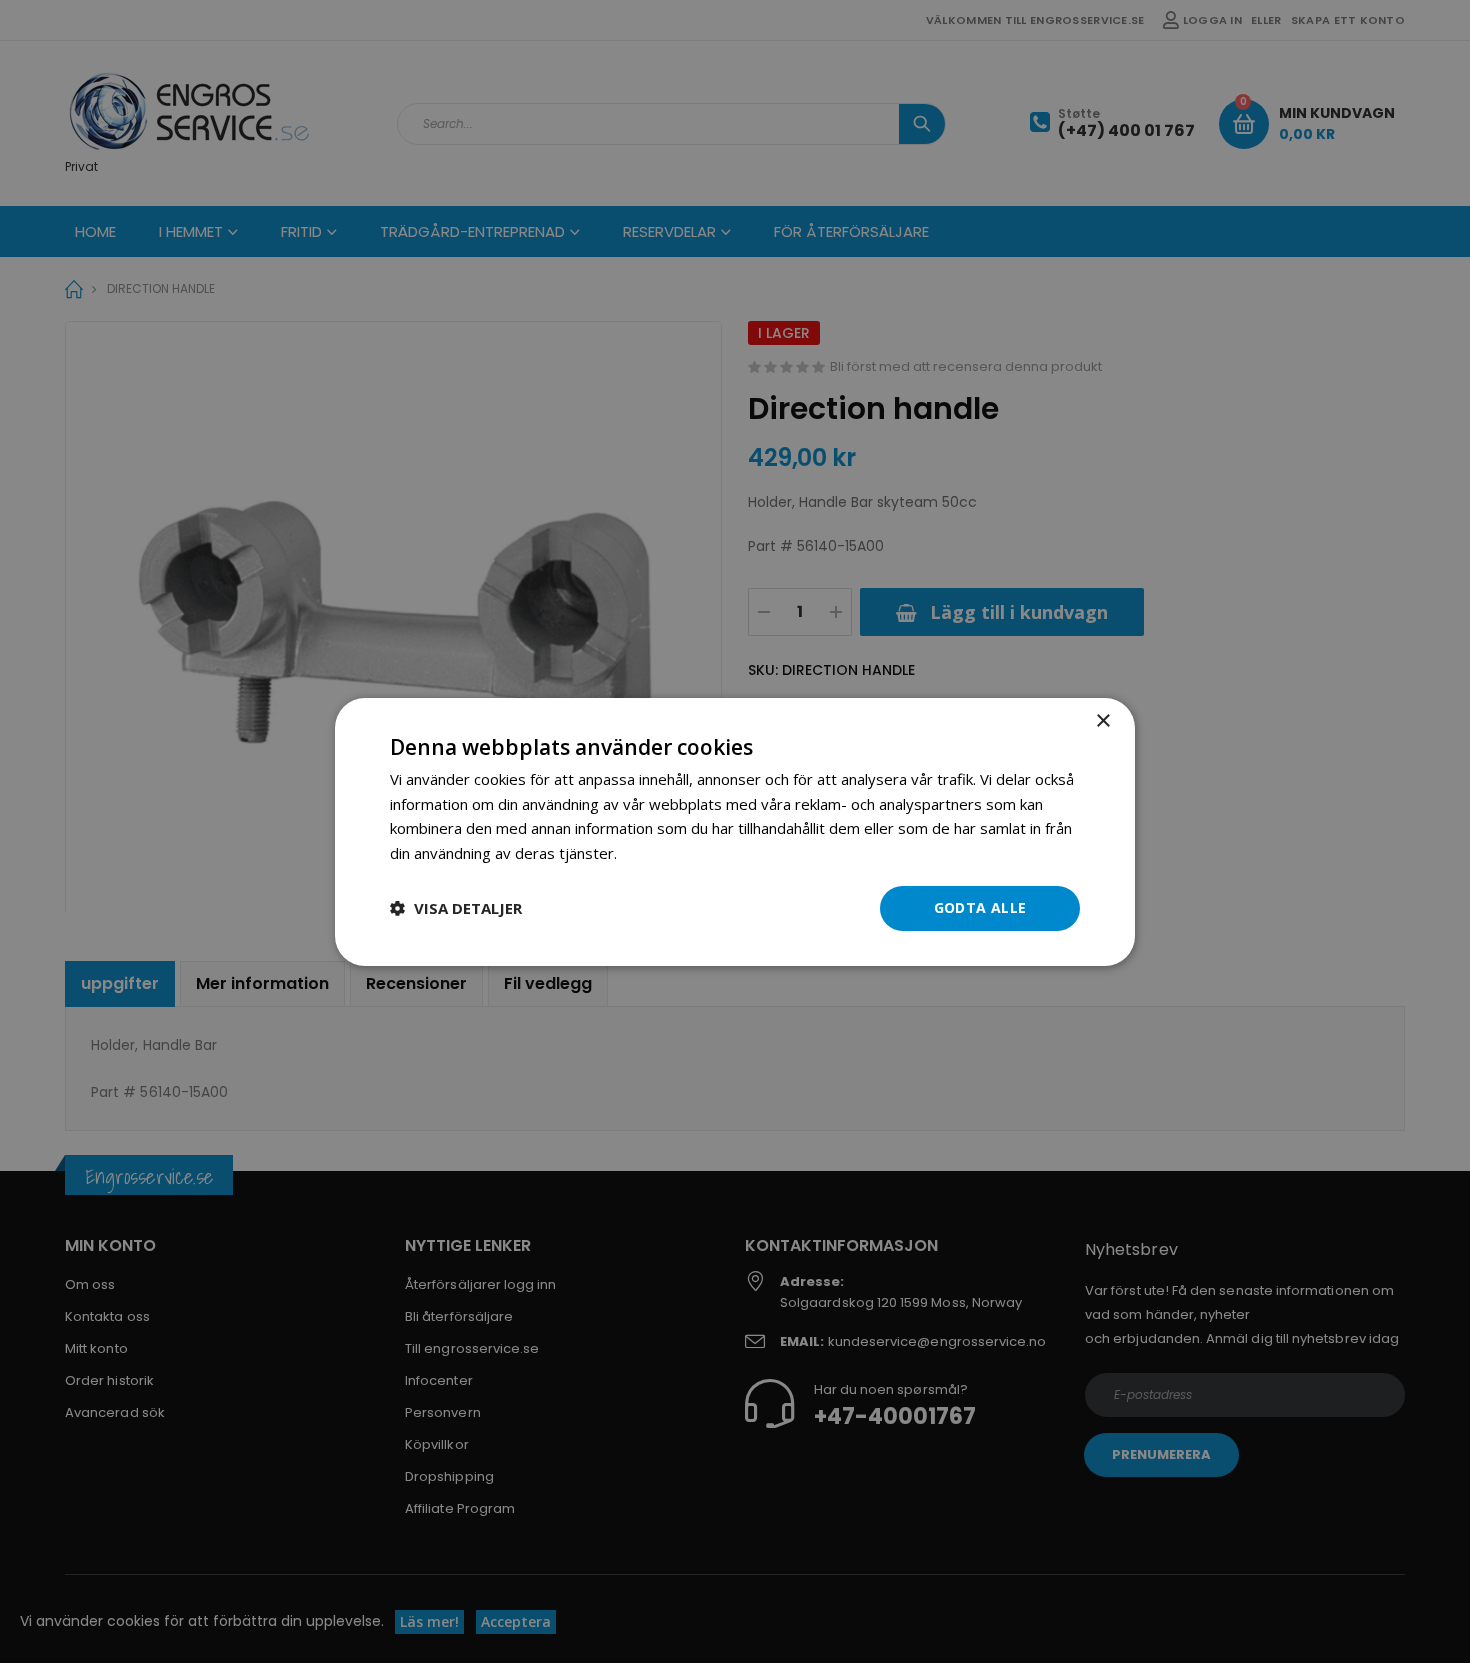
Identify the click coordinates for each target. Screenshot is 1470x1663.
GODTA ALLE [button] (980, 907)
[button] (456, 908)
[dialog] (735, 831)
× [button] (1102, 720)
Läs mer (649, 853)
